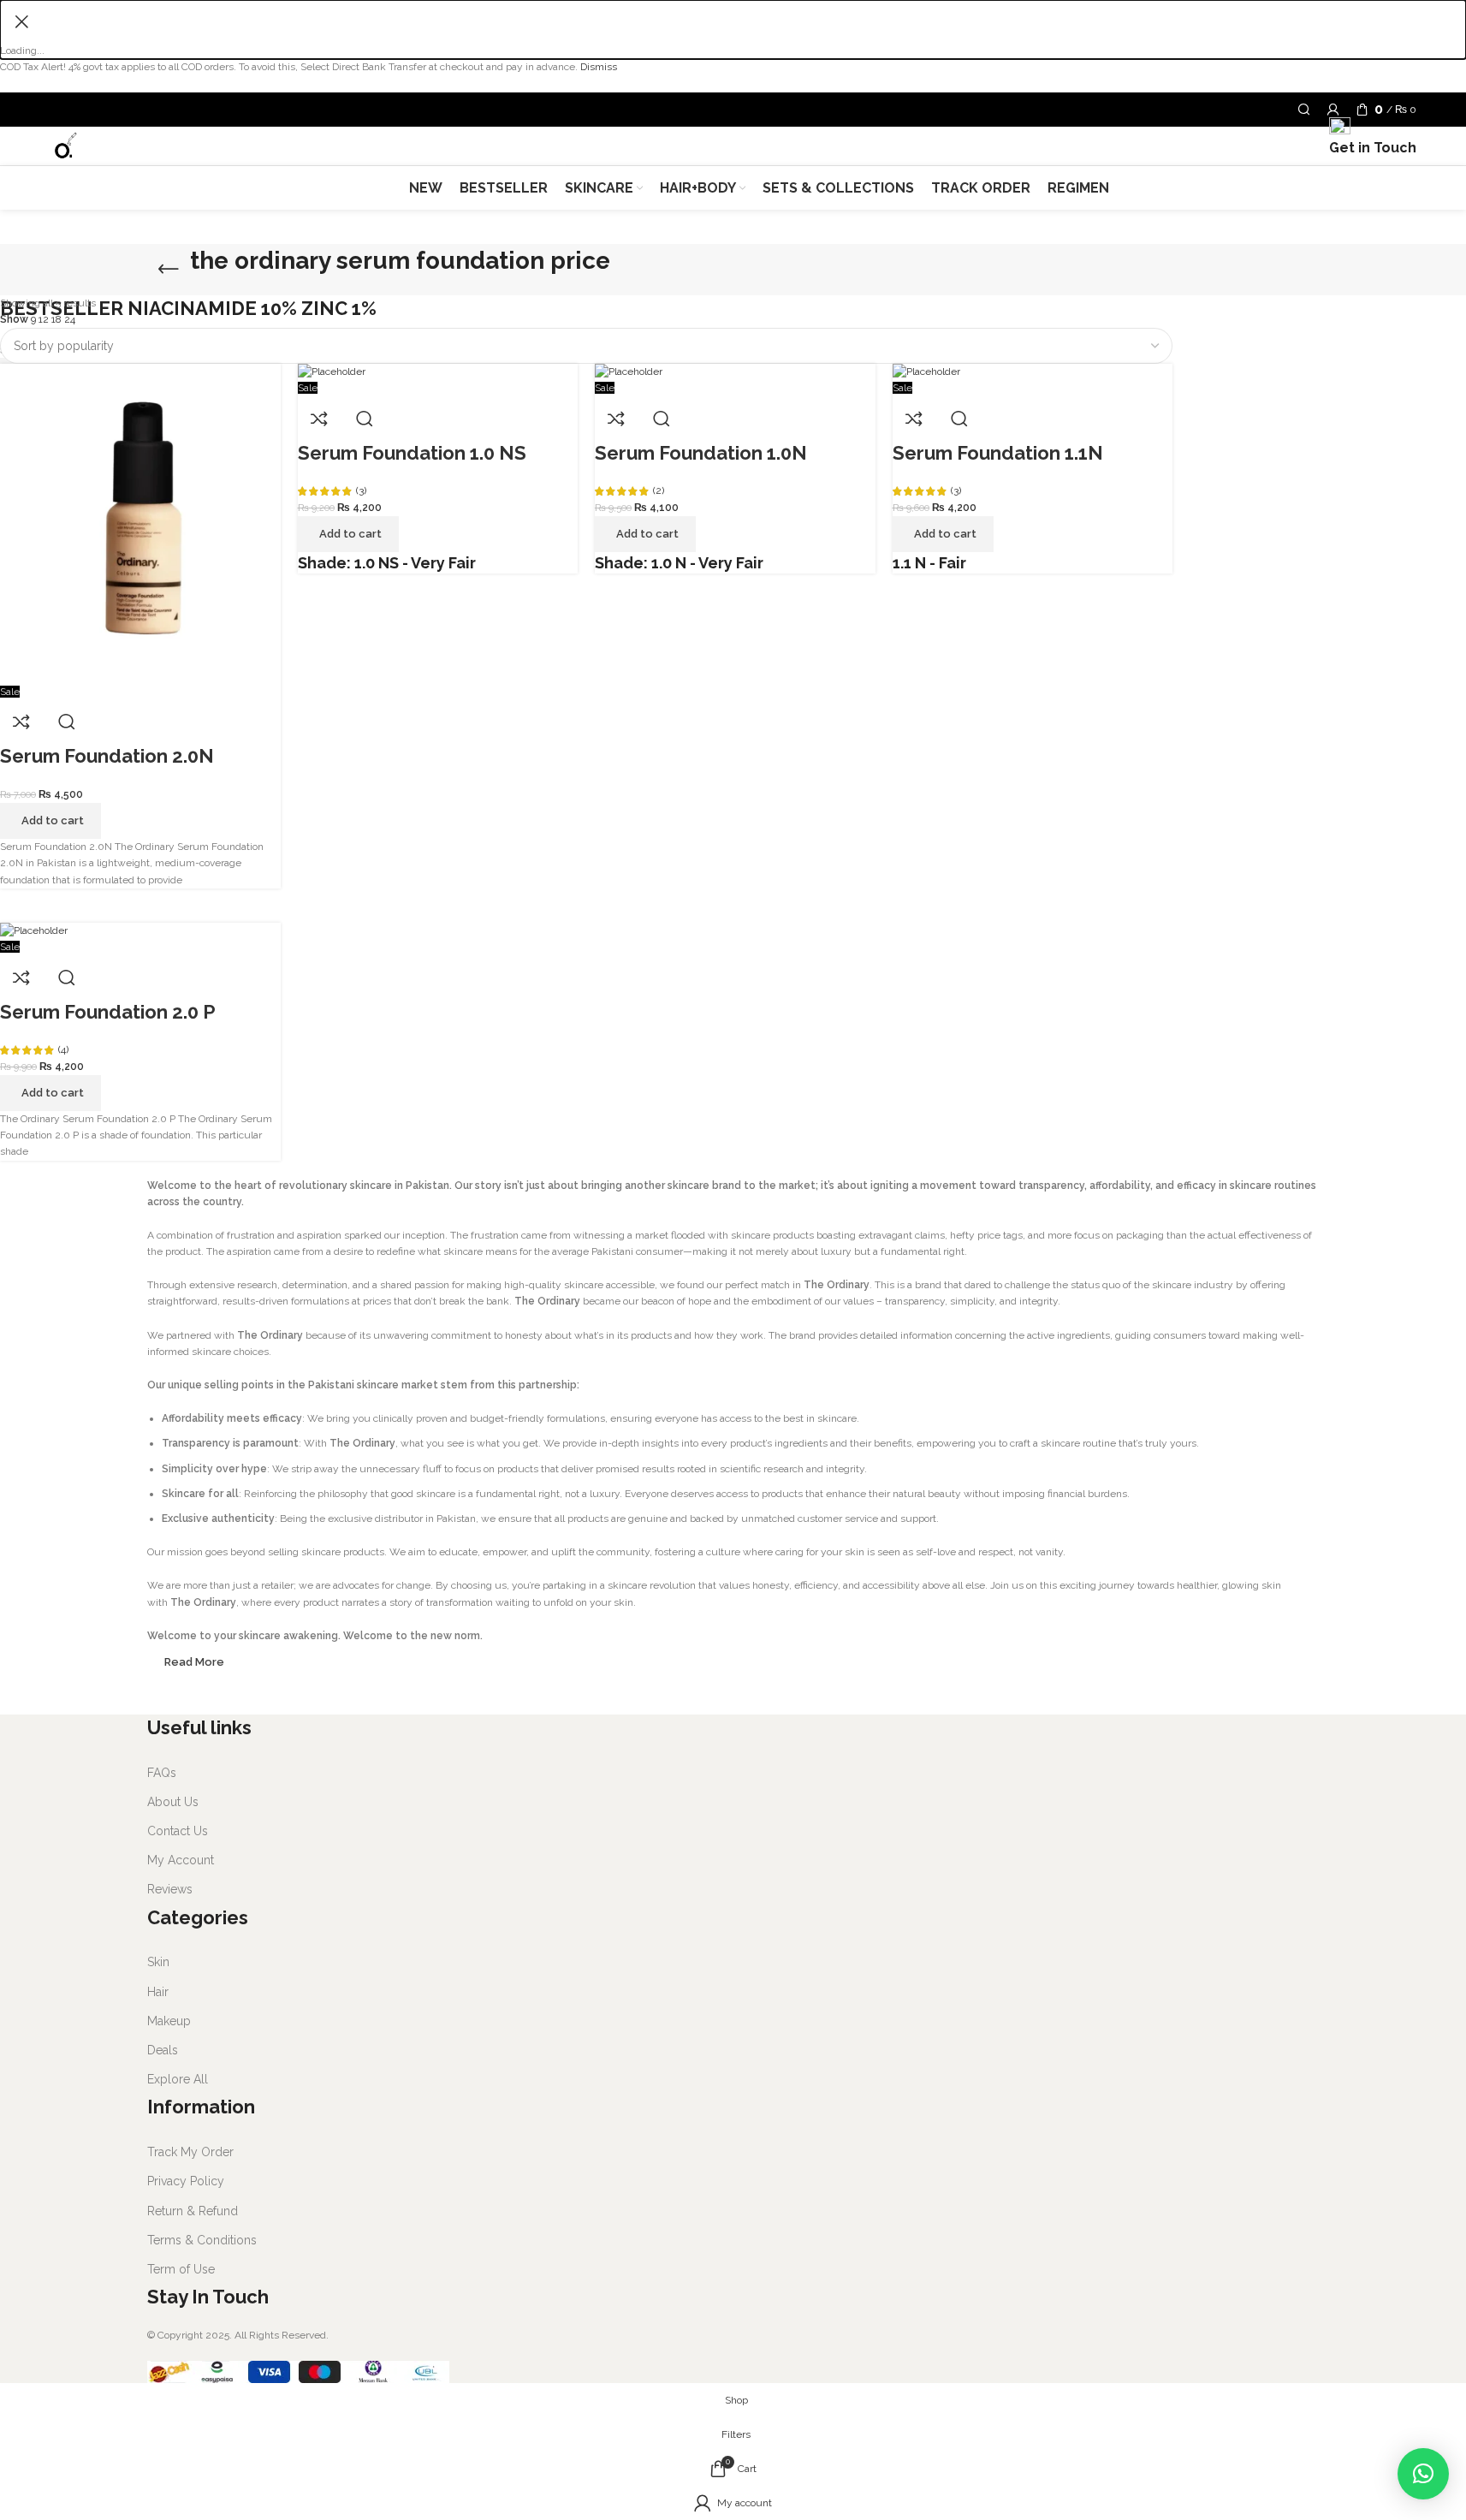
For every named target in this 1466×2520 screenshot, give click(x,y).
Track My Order (190, 2152)
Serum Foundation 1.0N (701, 453)
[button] (1423, 2474)
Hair (158, 1992)
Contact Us (178, 1831)
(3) (361, 490)
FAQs (162, 1773)
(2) (659, 490)
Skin (158, 1962)
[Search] (1304, 110)
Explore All (178, 2079)
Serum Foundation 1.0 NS (412, 453)
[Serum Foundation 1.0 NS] (332, 371)
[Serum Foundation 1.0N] (629, 371)
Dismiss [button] (599, 67)
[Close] (21, 21)
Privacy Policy (186, 2181)
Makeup (169, 2021)
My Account (181, 1860)
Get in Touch (53, 254)
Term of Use (181, 2269)
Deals (163, 2050)
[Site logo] (65, 146)
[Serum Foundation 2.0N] (140, 523)
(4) (63, 1049)
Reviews (170, 1889)
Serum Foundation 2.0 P (108, 1012)
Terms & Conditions (202, 2240)
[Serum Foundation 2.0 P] (34, 930)
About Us (173, 1802)
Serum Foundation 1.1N (998, 453)
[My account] (1333, 110)
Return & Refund (193, 2211)
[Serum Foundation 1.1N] (926, 371)
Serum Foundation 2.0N (107, 756)
